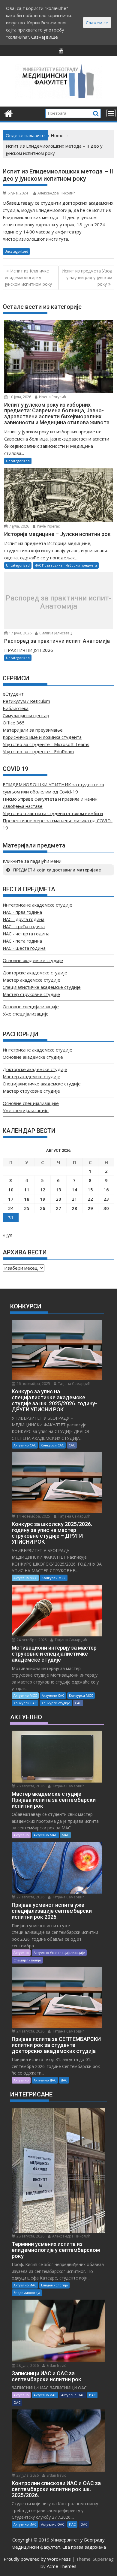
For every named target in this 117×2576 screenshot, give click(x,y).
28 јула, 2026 (27, 2365)
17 (11, 1199)
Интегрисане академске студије (37, 905)
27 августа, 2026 (30, 1897)
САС (72, 1445)
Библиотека (16, 708)
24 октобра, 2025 (31, 1640)
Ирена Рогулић (52, 397)
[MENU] (111, 113)
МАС (65, 1835)
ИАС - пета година (22, 941)
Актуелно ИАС (25, 2285)
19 (43, 1199)
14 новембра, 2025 (33, 1516)
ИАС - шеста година (24, 948)
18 (27, 1199)
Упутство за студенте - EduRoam (38, 751)
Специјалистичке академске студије (42, 987)
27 (58, 1208)
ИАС (92, 2395)
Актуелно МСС (25, 1578)
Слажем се (97, 23)
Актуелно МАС (45, 1835)
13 (58, 1190)
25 (27, 1208)
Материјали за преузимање (33, 730)
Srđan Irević (56, 2365)
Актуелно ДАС (45, 2080)
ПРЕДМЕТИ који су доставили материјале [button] (57, 870)
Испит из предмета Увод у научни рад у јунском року (87, 278)
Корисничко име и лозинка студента (42, 737)
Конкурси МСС (54, 1578)
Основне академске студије (33, 960)
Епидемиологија (54, 2285)
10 (11, 1190)
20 (58, 1199)
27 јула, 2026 (27, 2475)
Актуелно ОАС (73, 2395)
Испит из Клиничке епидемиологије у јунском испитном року (28, 278)
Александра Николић (57, 193)
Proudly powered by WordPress (37, 2559)
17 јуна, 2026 (20, 633)
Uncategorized (16, 251)
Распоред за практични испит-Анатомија (58, 602)
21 (74, 1199)
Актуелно (21, 1835)
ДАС (64, 2080)
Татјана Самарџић (74, 1384)
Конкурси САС (52, 1445)
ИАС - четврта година (26, 934)
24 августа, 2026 (30, 2031)
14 (74, 1190)
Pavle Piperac (48, 526)
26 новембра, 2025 (33, 1384)
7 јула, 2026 (19, 526)
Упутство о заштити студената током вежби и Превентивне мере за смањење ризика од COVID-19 (58, 820)
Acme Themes (62, 2566)
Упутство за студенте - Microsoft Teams (46, 744)
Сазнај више (45, 37)
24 (11, 1208)
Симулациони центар (26, 715)
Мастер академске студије (31, 980)
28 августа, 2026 (30, 1786)
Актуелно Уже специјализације (59, 1953)
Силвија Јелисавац (55, 633)
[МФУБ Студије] (9, 113)
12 (43, 1190)
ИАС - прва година (22, 912)
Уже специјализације (26, 1014)
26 (43, 1208)
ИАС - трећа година (24, 926)
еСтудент (13, 694)
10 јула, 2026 (20, 397)
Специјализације (27, 1960)
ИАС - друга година (24, 919)
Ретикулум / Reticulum (26, 701)
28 (74, 1208)
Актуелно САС (25, 1445)
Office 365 (14, 723)
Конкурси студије (56, 1703)
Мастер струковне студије (31, 994)
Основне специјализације (31, 1007)
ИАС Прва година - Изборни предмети (66, 565)
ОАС (17, 2402)
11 (27, 1190)
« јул (7, 1235)
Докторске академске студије (35, 973)
